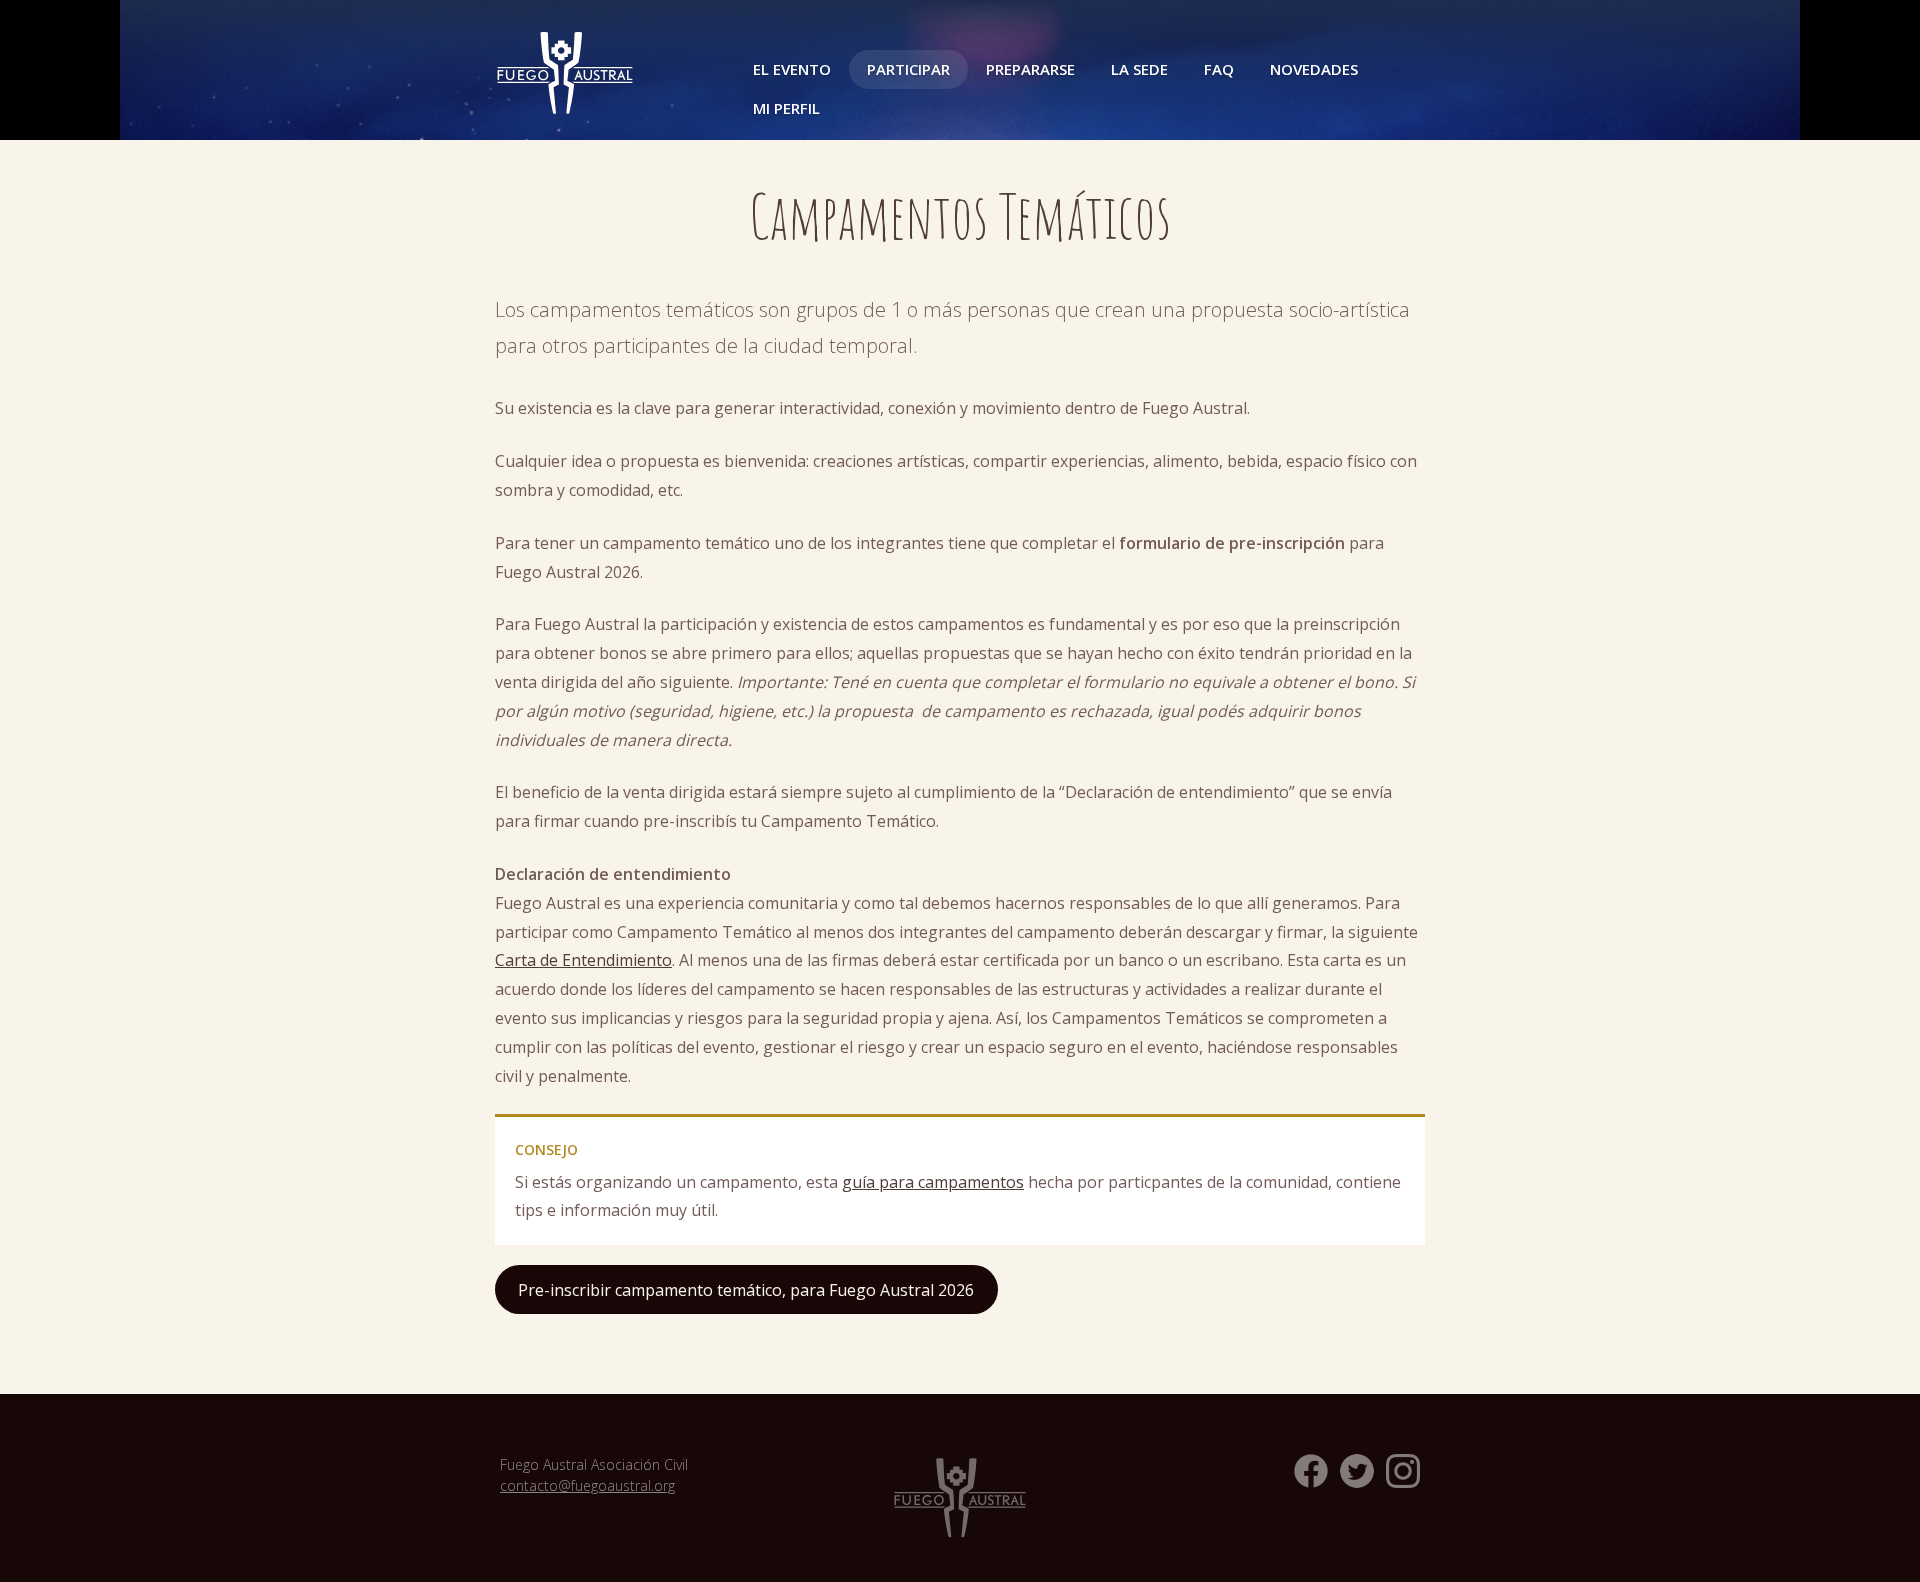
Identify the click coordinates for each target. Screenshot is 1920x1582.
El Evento (792, 69)
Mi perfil (786, 108)
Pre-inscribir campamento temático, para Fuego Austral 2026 (746, 1290)
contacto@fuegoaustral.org (587, 1485)
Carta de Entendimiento (583, 960)
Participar (908, 69)
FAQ (1219, 69)
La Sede (1139, 69)
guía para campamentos (933, 1182)
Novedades (1314, 69)
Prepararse (1030, 69)
